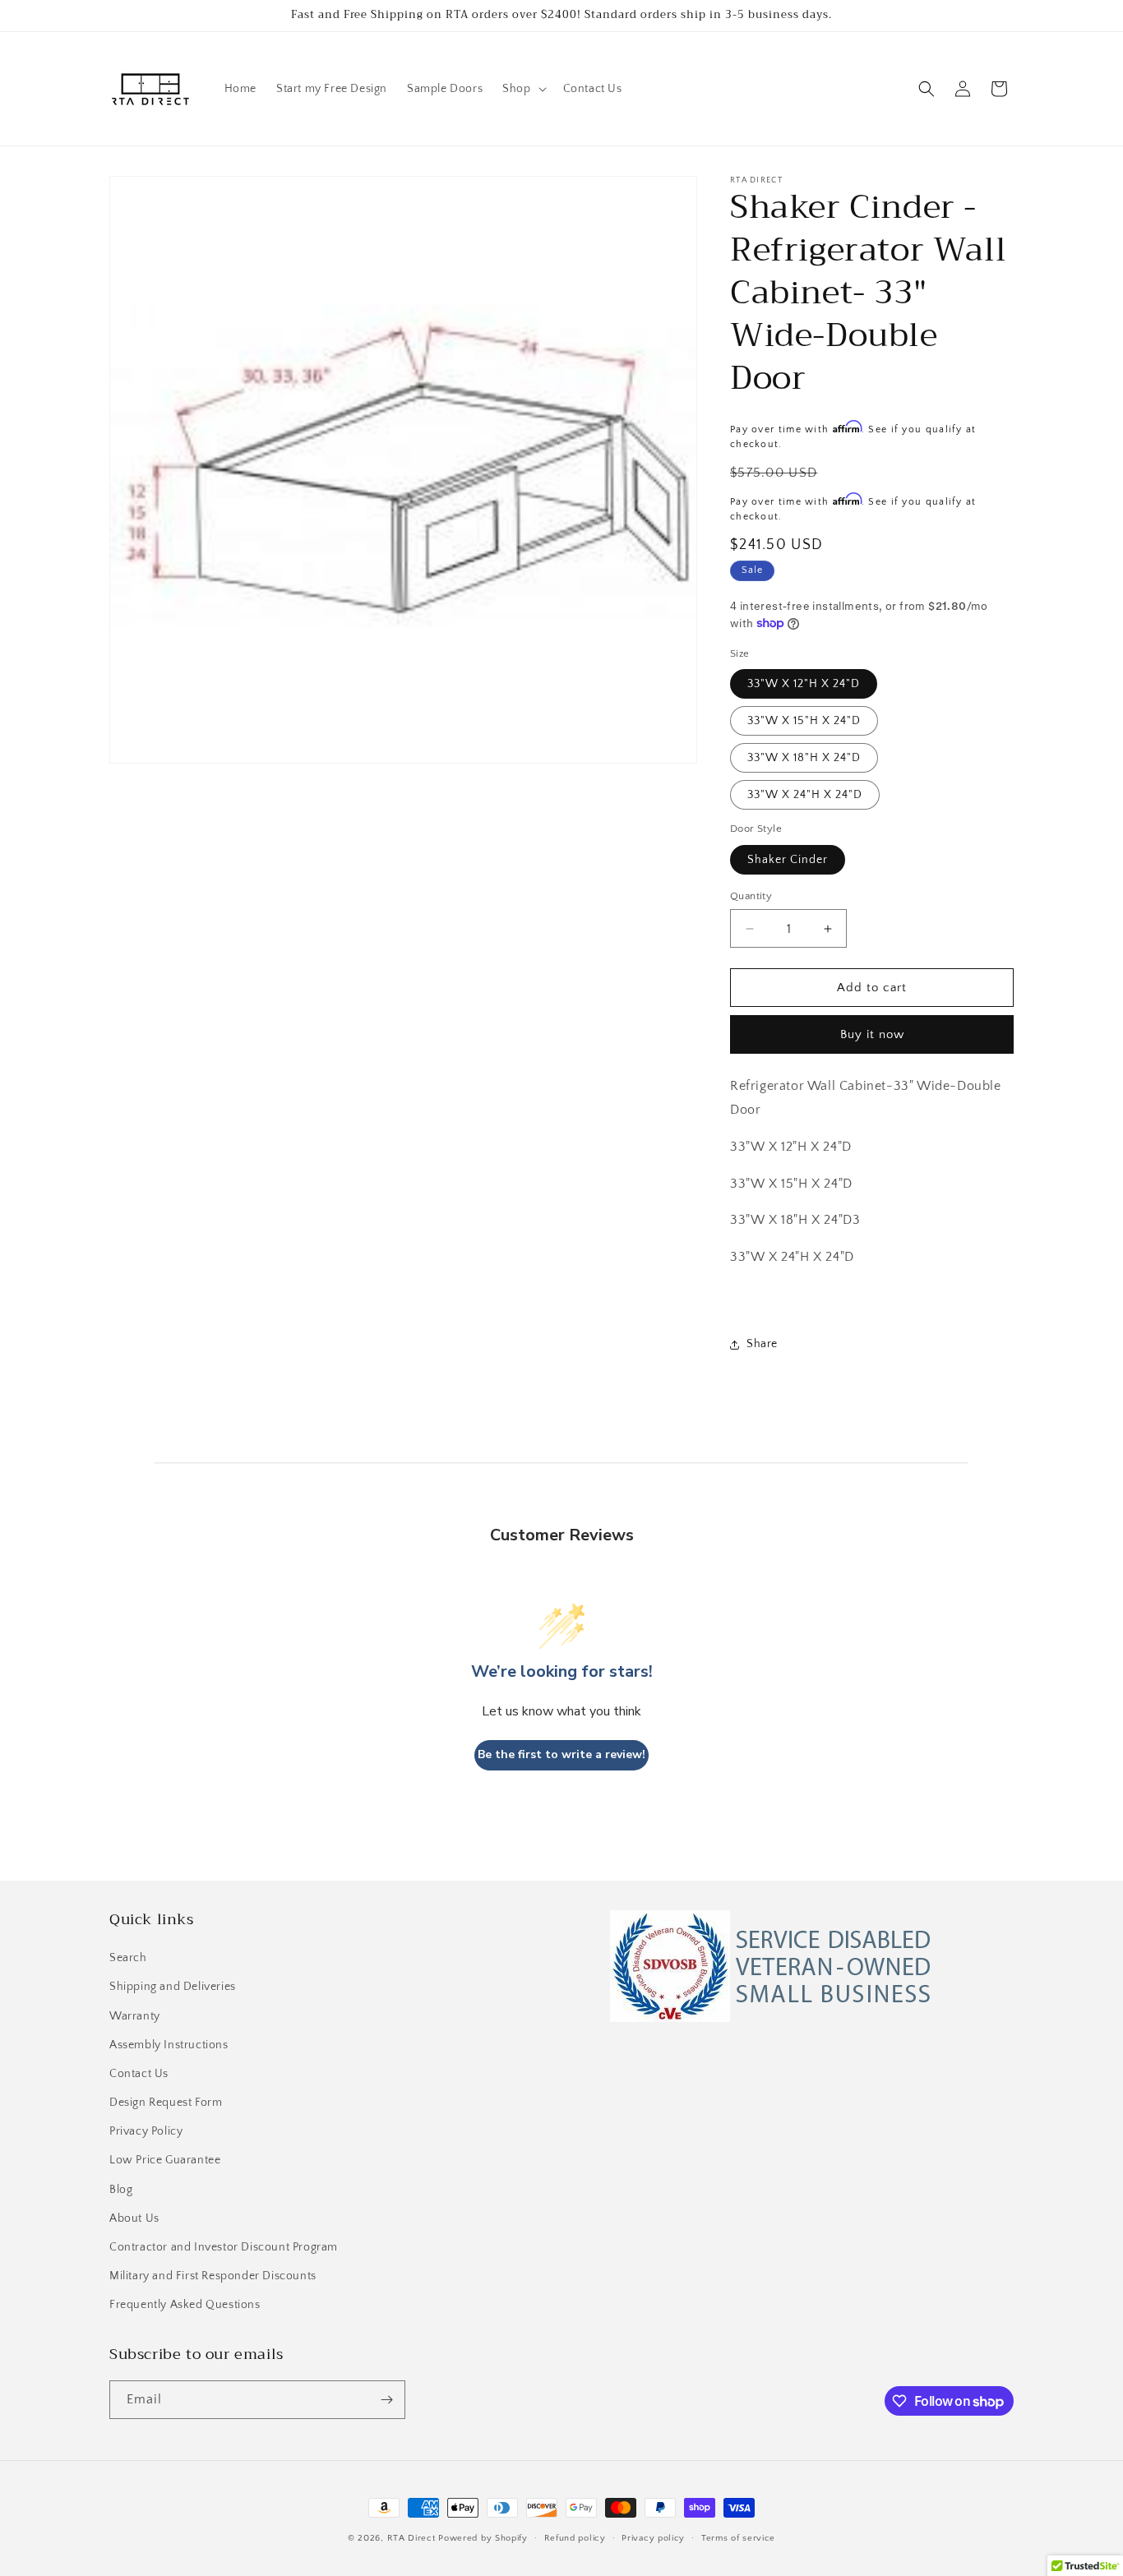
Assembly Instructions (169, 2045)
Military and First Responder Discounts (213, 2276)
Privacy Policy (146, 2131)
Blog (121, 2190)
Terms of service (738, 2538)
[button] (522, 89)
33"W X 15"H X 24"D (804, 721)
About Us (134, 2218)
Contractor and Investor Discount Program (224, 2247)
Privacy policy (653, 2538)
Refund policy (575, 2538)
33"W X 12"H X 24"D (804, 684)
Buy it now (872, 1034)
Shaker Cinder (788, 860)
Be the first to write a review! (561, 1754)
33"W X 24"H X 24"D (805, 795)
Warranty (135, 2016)
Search (128, 1958)
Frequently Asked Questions (185, 2305)
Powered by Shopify (483, 2538)
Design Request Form (166, 2103)
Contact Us (139, 2074)
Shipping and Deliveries (173, 1987)
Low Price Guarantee (165, 2160)
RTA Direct (411, 2538)
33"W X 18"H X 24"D (804, 758)
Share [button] (762, 1344)
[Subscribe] (386, 2400)
